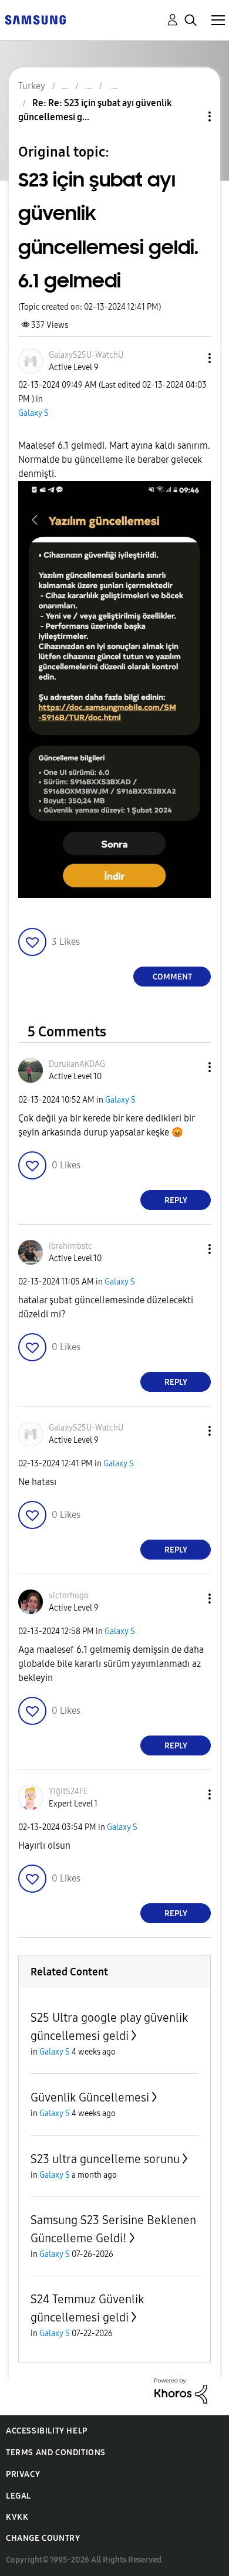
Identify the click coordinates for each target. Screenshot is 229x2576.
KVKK (17, 2517)
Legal (18, 2496)
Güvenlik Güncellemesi (90, 2097)
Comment (172, 977)
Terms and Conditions (56, 2453)
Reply (176, 1200)
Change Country (43, 2538)
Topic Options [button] (190, 116)
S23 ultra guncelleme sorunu (105, 2159)
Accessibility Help (47, 2431)
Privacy (23, 2474)
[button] (190, 358)
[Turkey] (35, 19)
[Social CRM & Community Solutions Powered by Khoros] (181, 2390)
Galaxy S (33, 413)
